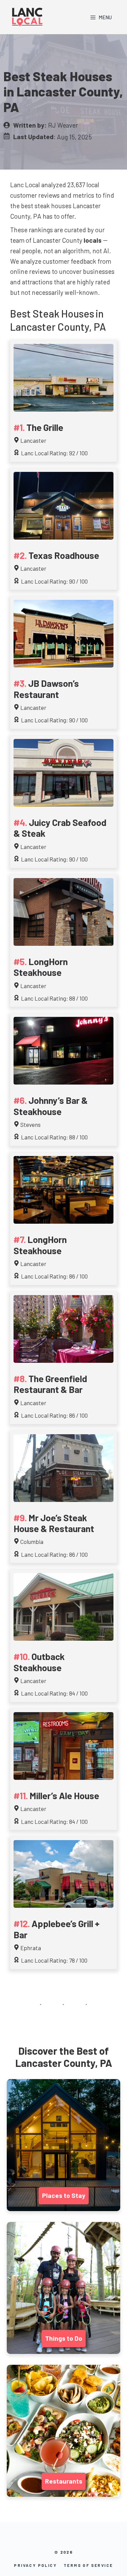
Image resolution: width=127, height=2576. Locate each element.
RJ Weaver (63, 125)
